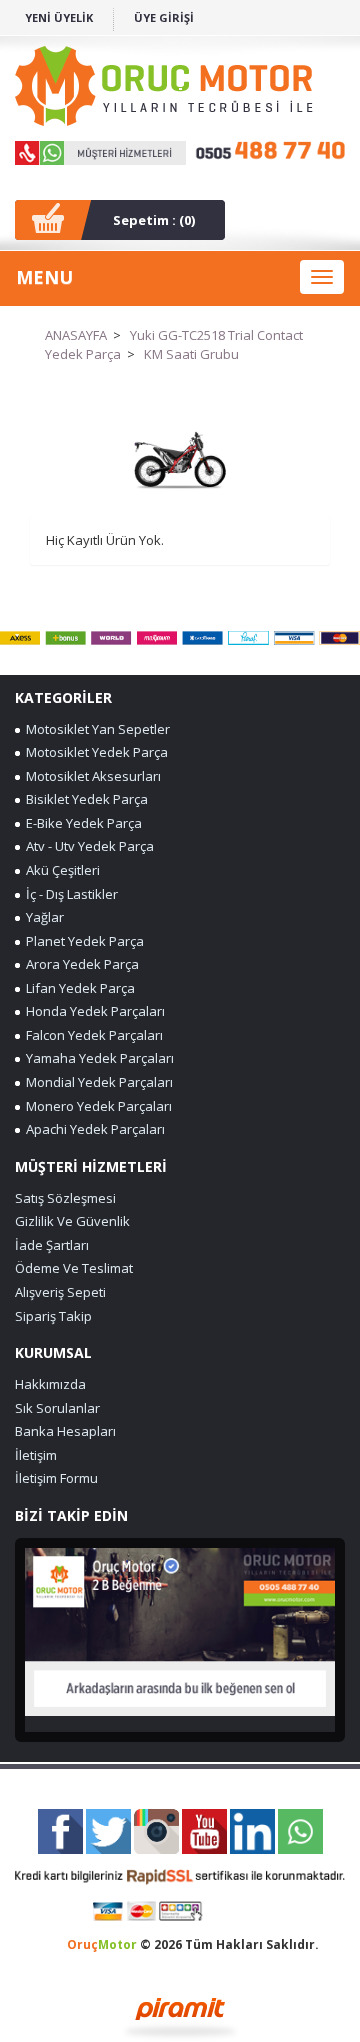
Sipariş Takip (53, 1316)
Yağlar (42, 917)
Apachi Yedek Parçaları (92, 1129)
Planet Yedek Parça (82, 941)
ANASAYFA (76, 335)
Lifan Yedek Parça (77, 988)
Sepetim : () (154, 220)
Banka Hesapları (65, 1431)
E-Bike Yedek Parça (81, 823)
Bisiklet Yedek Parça (84, 799)
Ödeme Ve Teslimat (74, 1268)
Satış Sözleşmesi (65, 1198)
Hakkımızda (50, 1384)
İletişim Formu (56, 1478)
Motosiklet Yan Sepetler (95, 729)
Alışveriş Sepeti (60, 1292)
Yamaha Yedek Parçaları (97, 1058)
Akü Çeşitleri (60, 870)
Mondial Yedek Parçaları (96, 1082)
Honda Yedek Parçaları (92, 1011)
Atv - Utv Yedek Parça (87, 846)
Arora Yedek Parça (79, 964)
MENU (44, 277)
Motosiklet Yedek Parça (94, 752)
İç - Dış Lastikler (69, 894)
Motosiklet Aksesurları (90, 776)
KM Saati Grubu (191, 354)
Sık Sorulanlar (57, 1408)
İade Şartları (52, 1245)
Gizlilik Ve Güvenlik (72, 1221)
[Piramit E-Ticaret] (180, 2016)
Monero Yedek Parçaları (96, 1106)
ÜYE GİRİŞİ (164, 17)
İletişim (36, 1455)
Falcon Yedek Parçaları (91, 1035)
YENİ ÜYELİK (59, 17)
